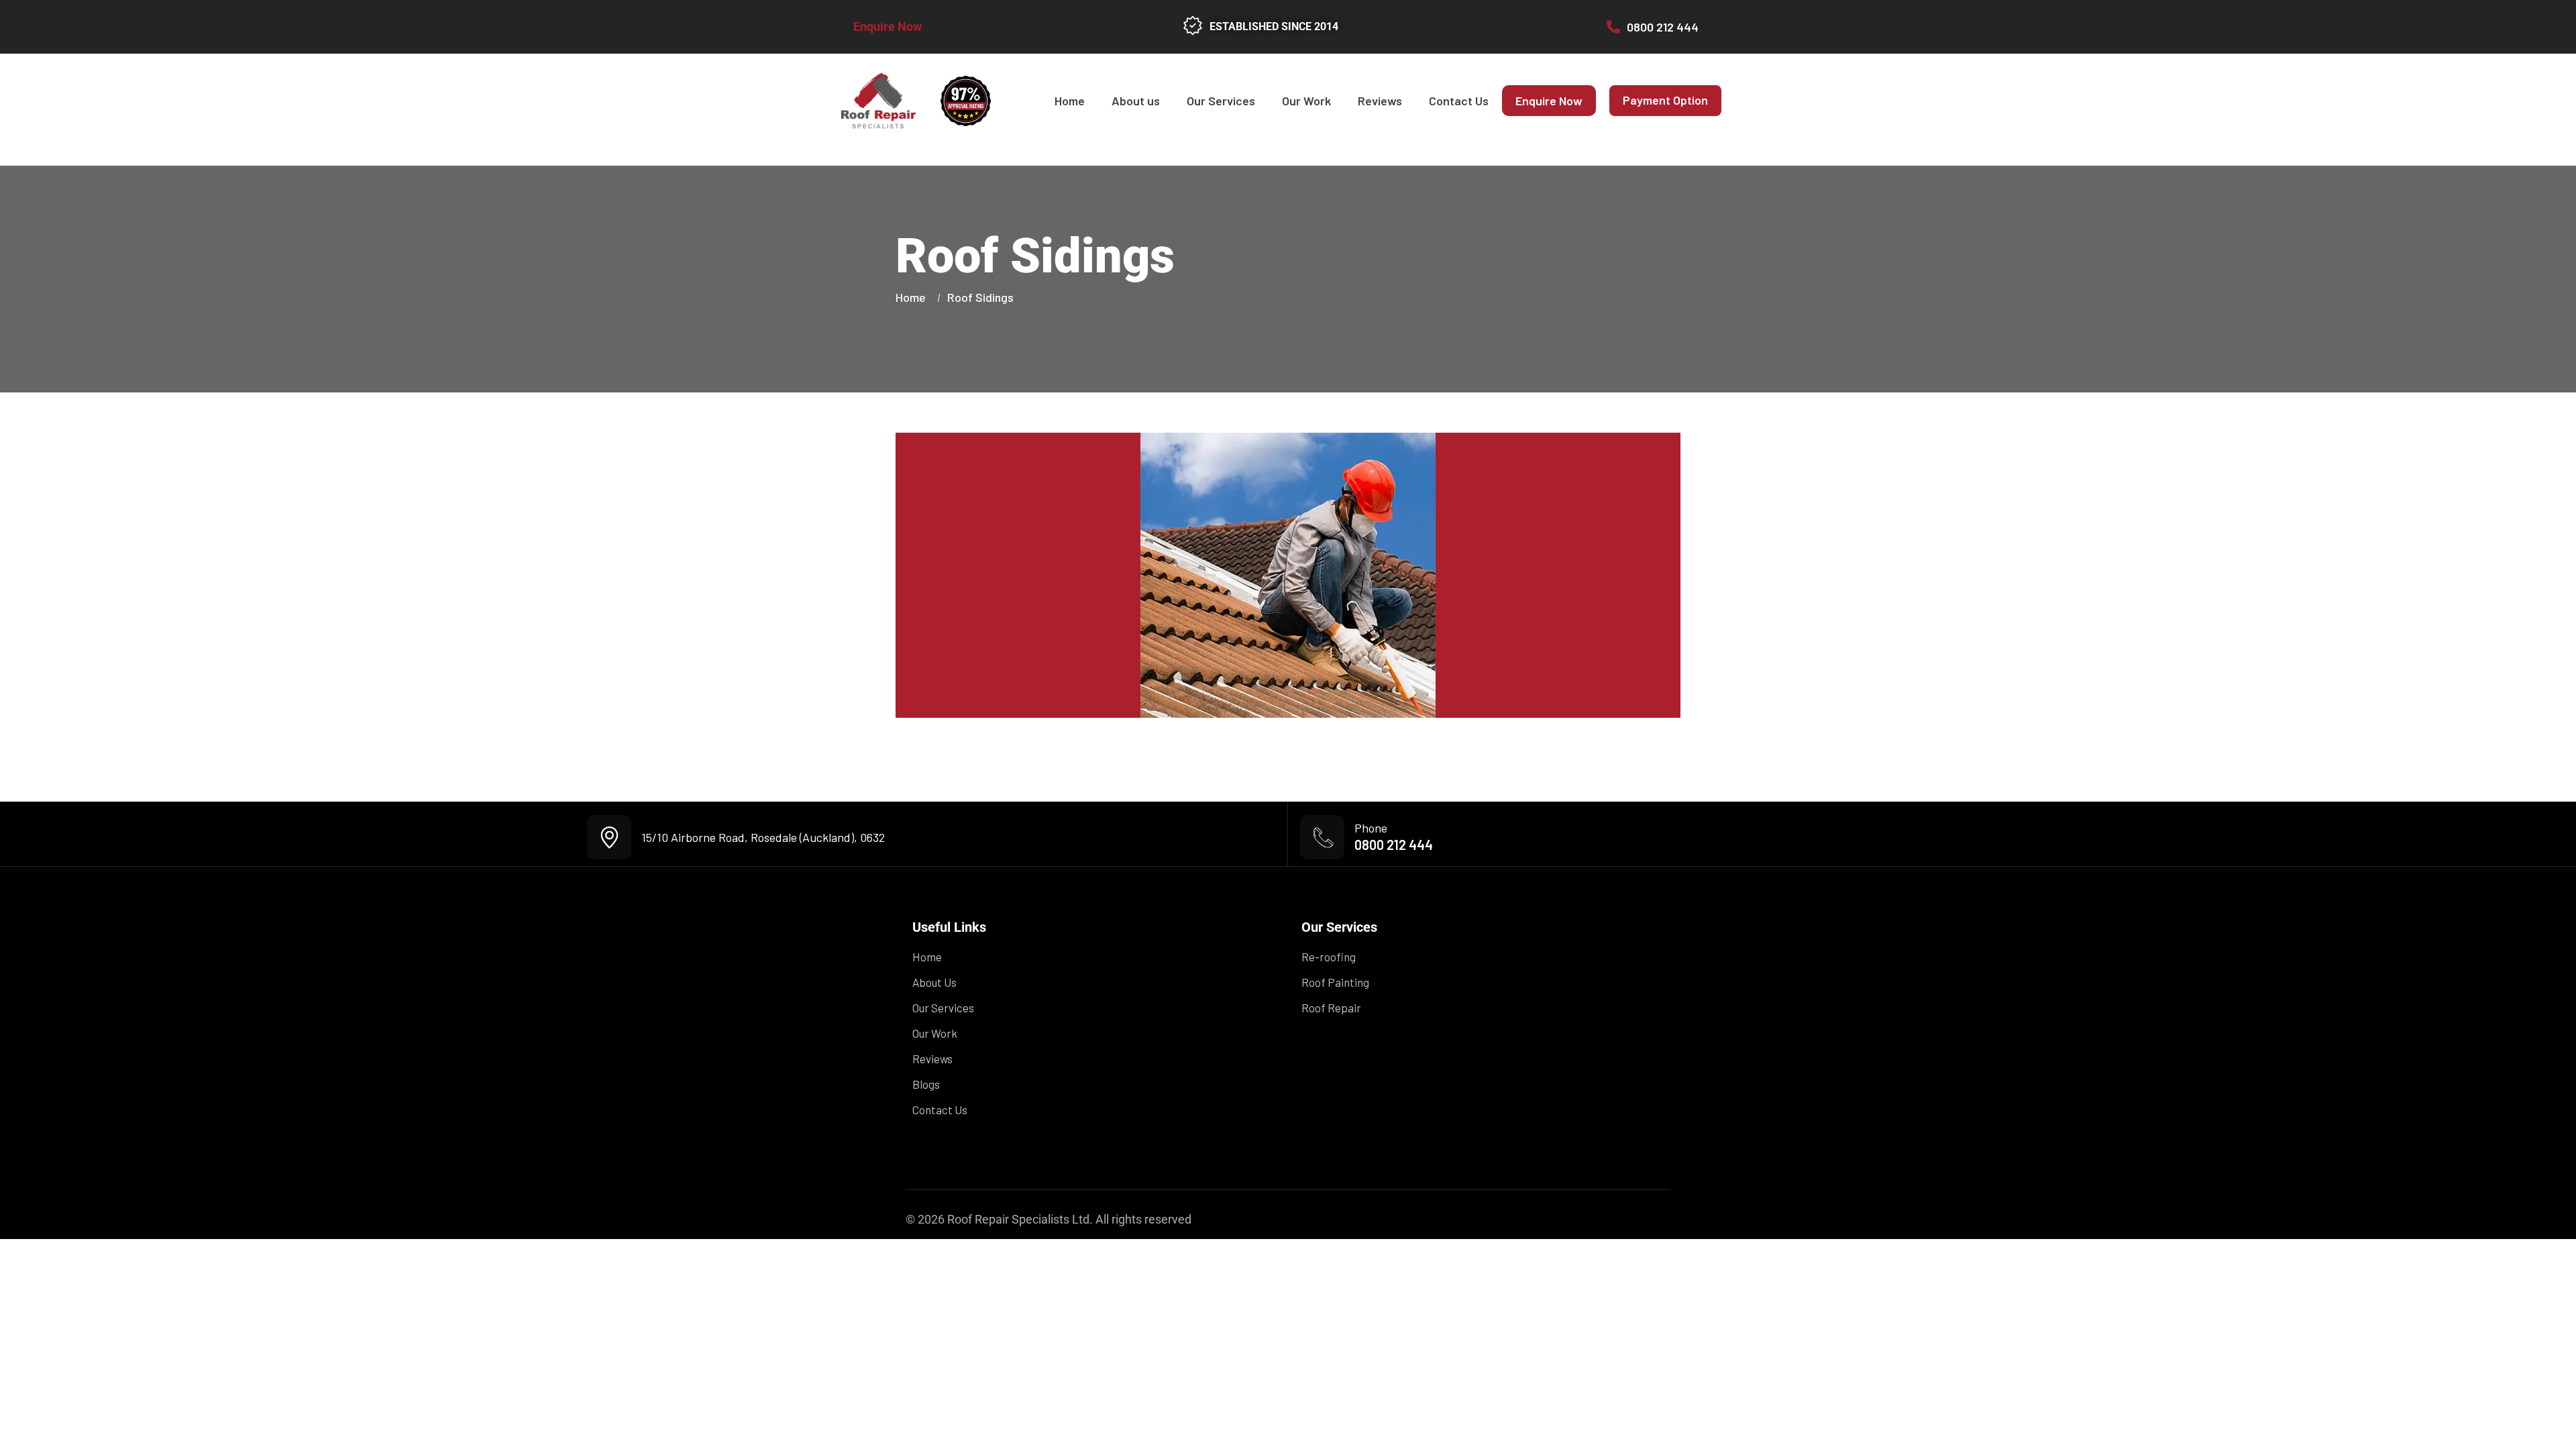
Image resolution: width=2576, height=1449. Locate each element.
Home (1070, 101)
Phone (1371, 828)
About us (1136, 101)
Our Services (1221, 101)
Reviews (1380, 101)
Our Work (1306, 101)
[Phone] (1322, 837)
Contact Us (1459, 101)
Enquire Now (888, 26)
